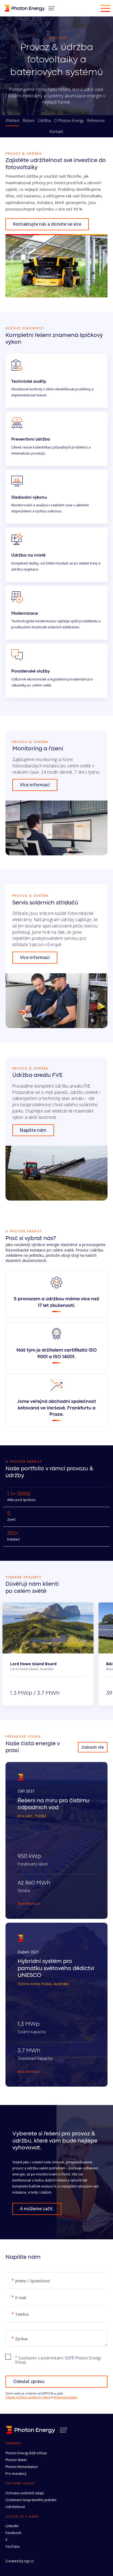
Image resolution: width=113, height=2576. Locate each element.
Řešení (29, 121)
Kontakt (56, 132)
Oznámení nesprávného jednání (31, 2500)
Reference (96, 121)
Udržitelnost (15, 2507)
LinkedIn (12, 2526)
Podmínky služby (65, 2397)
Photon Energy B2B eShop (26, 2453)
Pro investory (16, 2474)
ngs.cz (29, 2561)
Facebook (13, 2533)
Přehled (12, 121)
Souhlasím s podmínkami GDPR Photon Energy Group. (58, 2360)
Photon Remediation (22, 2467)
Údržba (44, 121)
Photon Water (16, 2460)
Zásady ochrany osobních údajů (28, 2397)
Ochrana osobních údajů (25, 2493)
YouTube (13, 2547)
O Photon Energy (69, 121)
